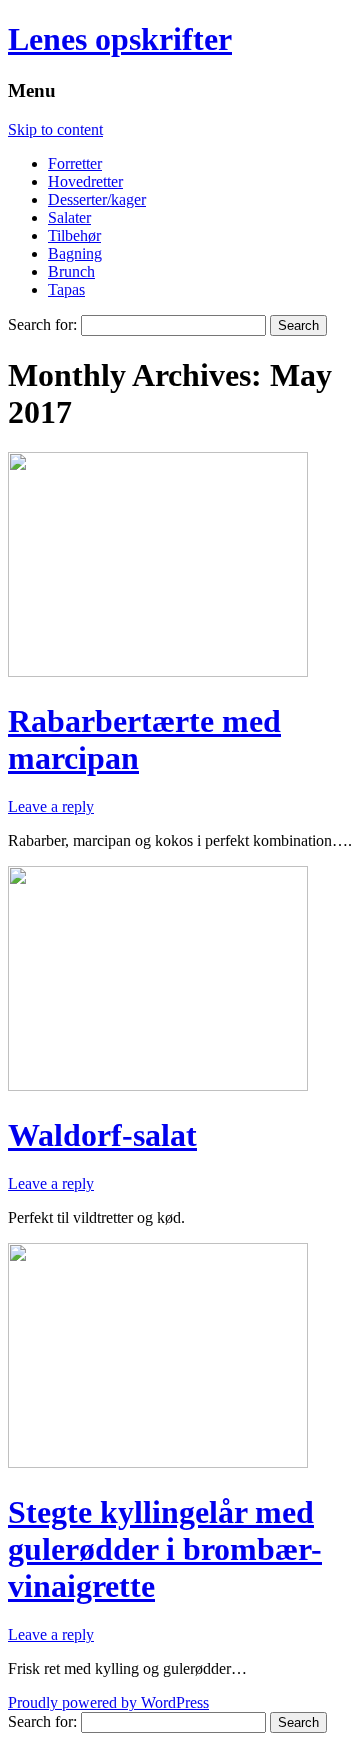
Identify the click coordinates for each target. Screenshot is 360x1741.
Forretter (75, 163)
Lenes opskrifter (120, 39)
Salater (69, 217)
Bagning (75, 253)
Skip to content (55, 129)
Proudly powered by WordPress (108, 1702)
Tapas (66, 289)
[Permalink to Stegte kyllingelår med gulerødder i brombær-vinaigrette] (158, 1462)
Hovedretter (85, 181)
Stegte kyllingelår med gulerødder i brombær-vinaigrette (165, 1549)
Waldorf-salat (102, 1135)
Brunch (71, 271)
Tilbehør (74, 235)
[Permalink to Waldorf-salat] (158, 1085)
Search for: (42, 324)
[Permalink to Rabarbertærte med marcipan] (158, 671)
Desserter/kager (97, 199)
